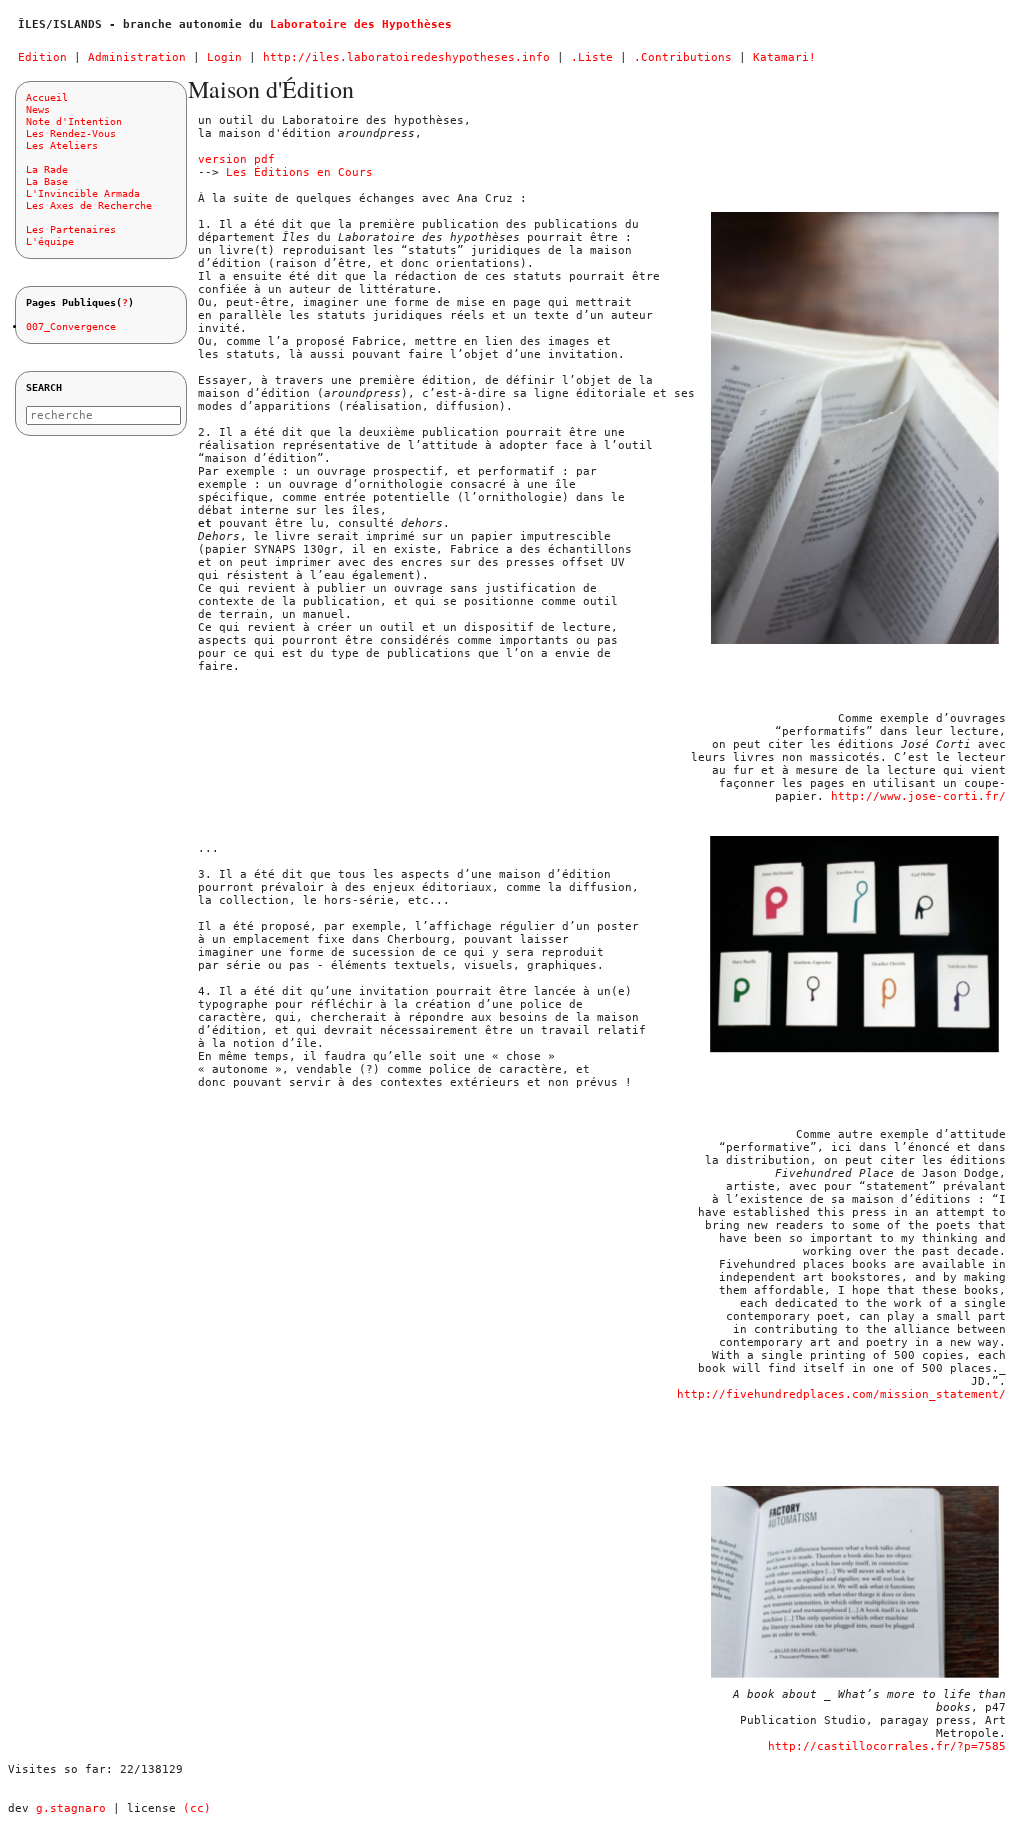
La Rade (47, 169)
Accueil (47, 97)
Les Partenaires (71, 229)
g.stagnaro (71, 1808)
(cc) (197, 1808)
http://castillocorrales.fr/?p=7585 (887, 1746)
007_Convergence (71, 326)
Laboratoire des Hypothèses (361, 24)
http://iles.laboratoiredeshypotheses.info (406, 57)
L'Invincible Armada (83, 193)
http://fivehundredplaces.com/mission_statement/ (841, 1394)
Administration (137, 57)
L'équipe (50, 241)
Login (224, 57)
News (38, 109)
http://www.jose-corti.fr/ (918, 796)
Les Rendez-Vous (71, 133)
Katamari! (784, 57)
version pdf (236, 159)
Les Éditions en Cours (299, 172)
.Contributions (683, 57)
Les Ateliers (62, 145)
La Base (47, 181)
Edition (42, 57)
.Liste (592, 57)
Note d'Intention (74, 121)
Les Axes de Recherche (89, 205)
